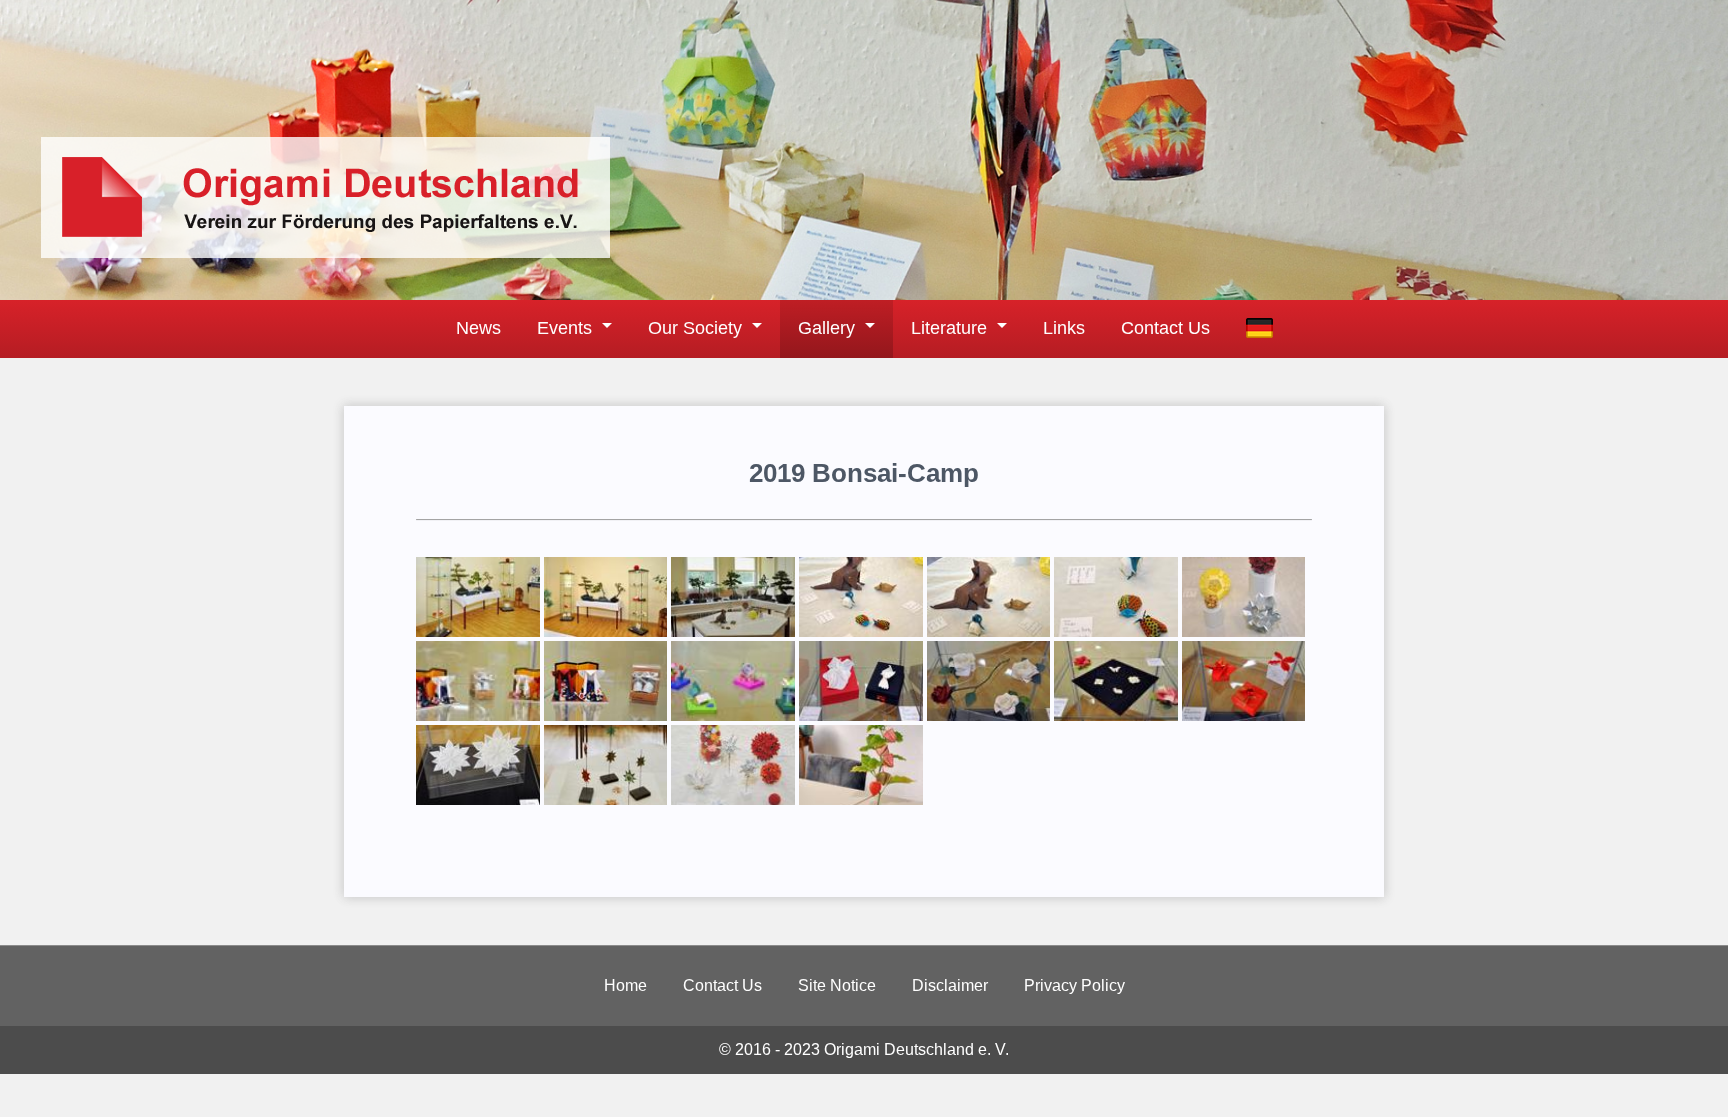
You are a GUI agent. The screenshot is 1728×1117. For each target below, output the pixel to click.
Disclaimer (950, 985)
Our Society (695, 328)
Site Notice (837, 985)
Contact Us (1165, 328)
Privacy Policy (1074, 985)
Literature (949, 328)
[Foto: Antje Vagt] (478, 631)
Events (564, 328)
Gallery (826, 328)
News (478, 328)
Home (625, 985)
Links (1064, 328)
